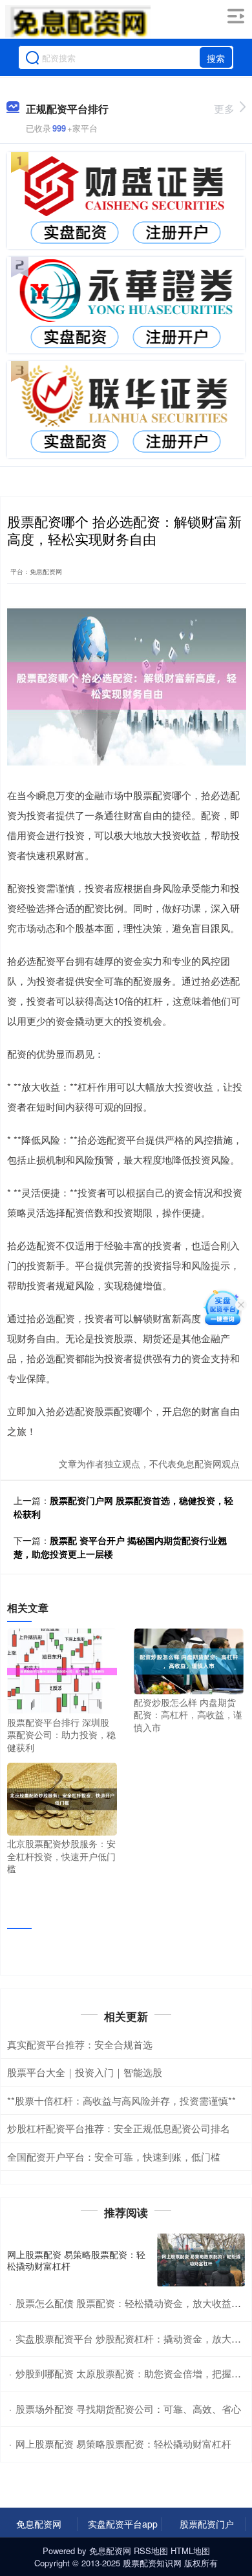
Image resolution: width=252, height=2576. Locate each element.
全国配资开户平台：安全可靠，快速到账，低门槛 (114, 2156)
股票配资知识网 (152, 2563)
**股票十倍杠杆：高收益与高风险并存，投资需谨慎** (121, 2100)
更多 (224, 109)
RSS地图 (151, 2551)
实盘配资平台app (123, 2524)
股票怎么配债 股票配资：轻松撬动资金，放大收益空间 (133, 2303)
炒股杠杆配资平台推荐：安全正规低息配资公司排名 (119, 2128)
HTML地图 (190, 2551)
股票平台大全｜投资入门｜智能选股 (85, 2072)
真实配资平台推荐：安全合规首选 (80, 2044)
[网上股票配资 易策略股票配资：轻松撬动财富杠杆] (201, 2260)
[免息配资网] (78, 21)
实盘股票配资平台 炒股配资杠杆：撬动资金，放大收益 (133, 2338)
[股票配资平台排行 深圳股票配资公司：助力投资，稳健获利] (62, 1670)
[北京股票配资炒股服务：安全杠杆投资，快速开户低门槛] (62, 1798)
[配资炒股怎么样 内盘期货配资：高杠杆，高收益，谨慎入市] (189, 1660)
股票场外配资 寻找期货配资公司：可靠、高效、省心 (128, 2409)
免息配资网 (39, 2524)
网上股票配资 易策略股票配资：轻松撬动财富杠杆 (76, 2260)
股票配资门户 (207, 2524)
